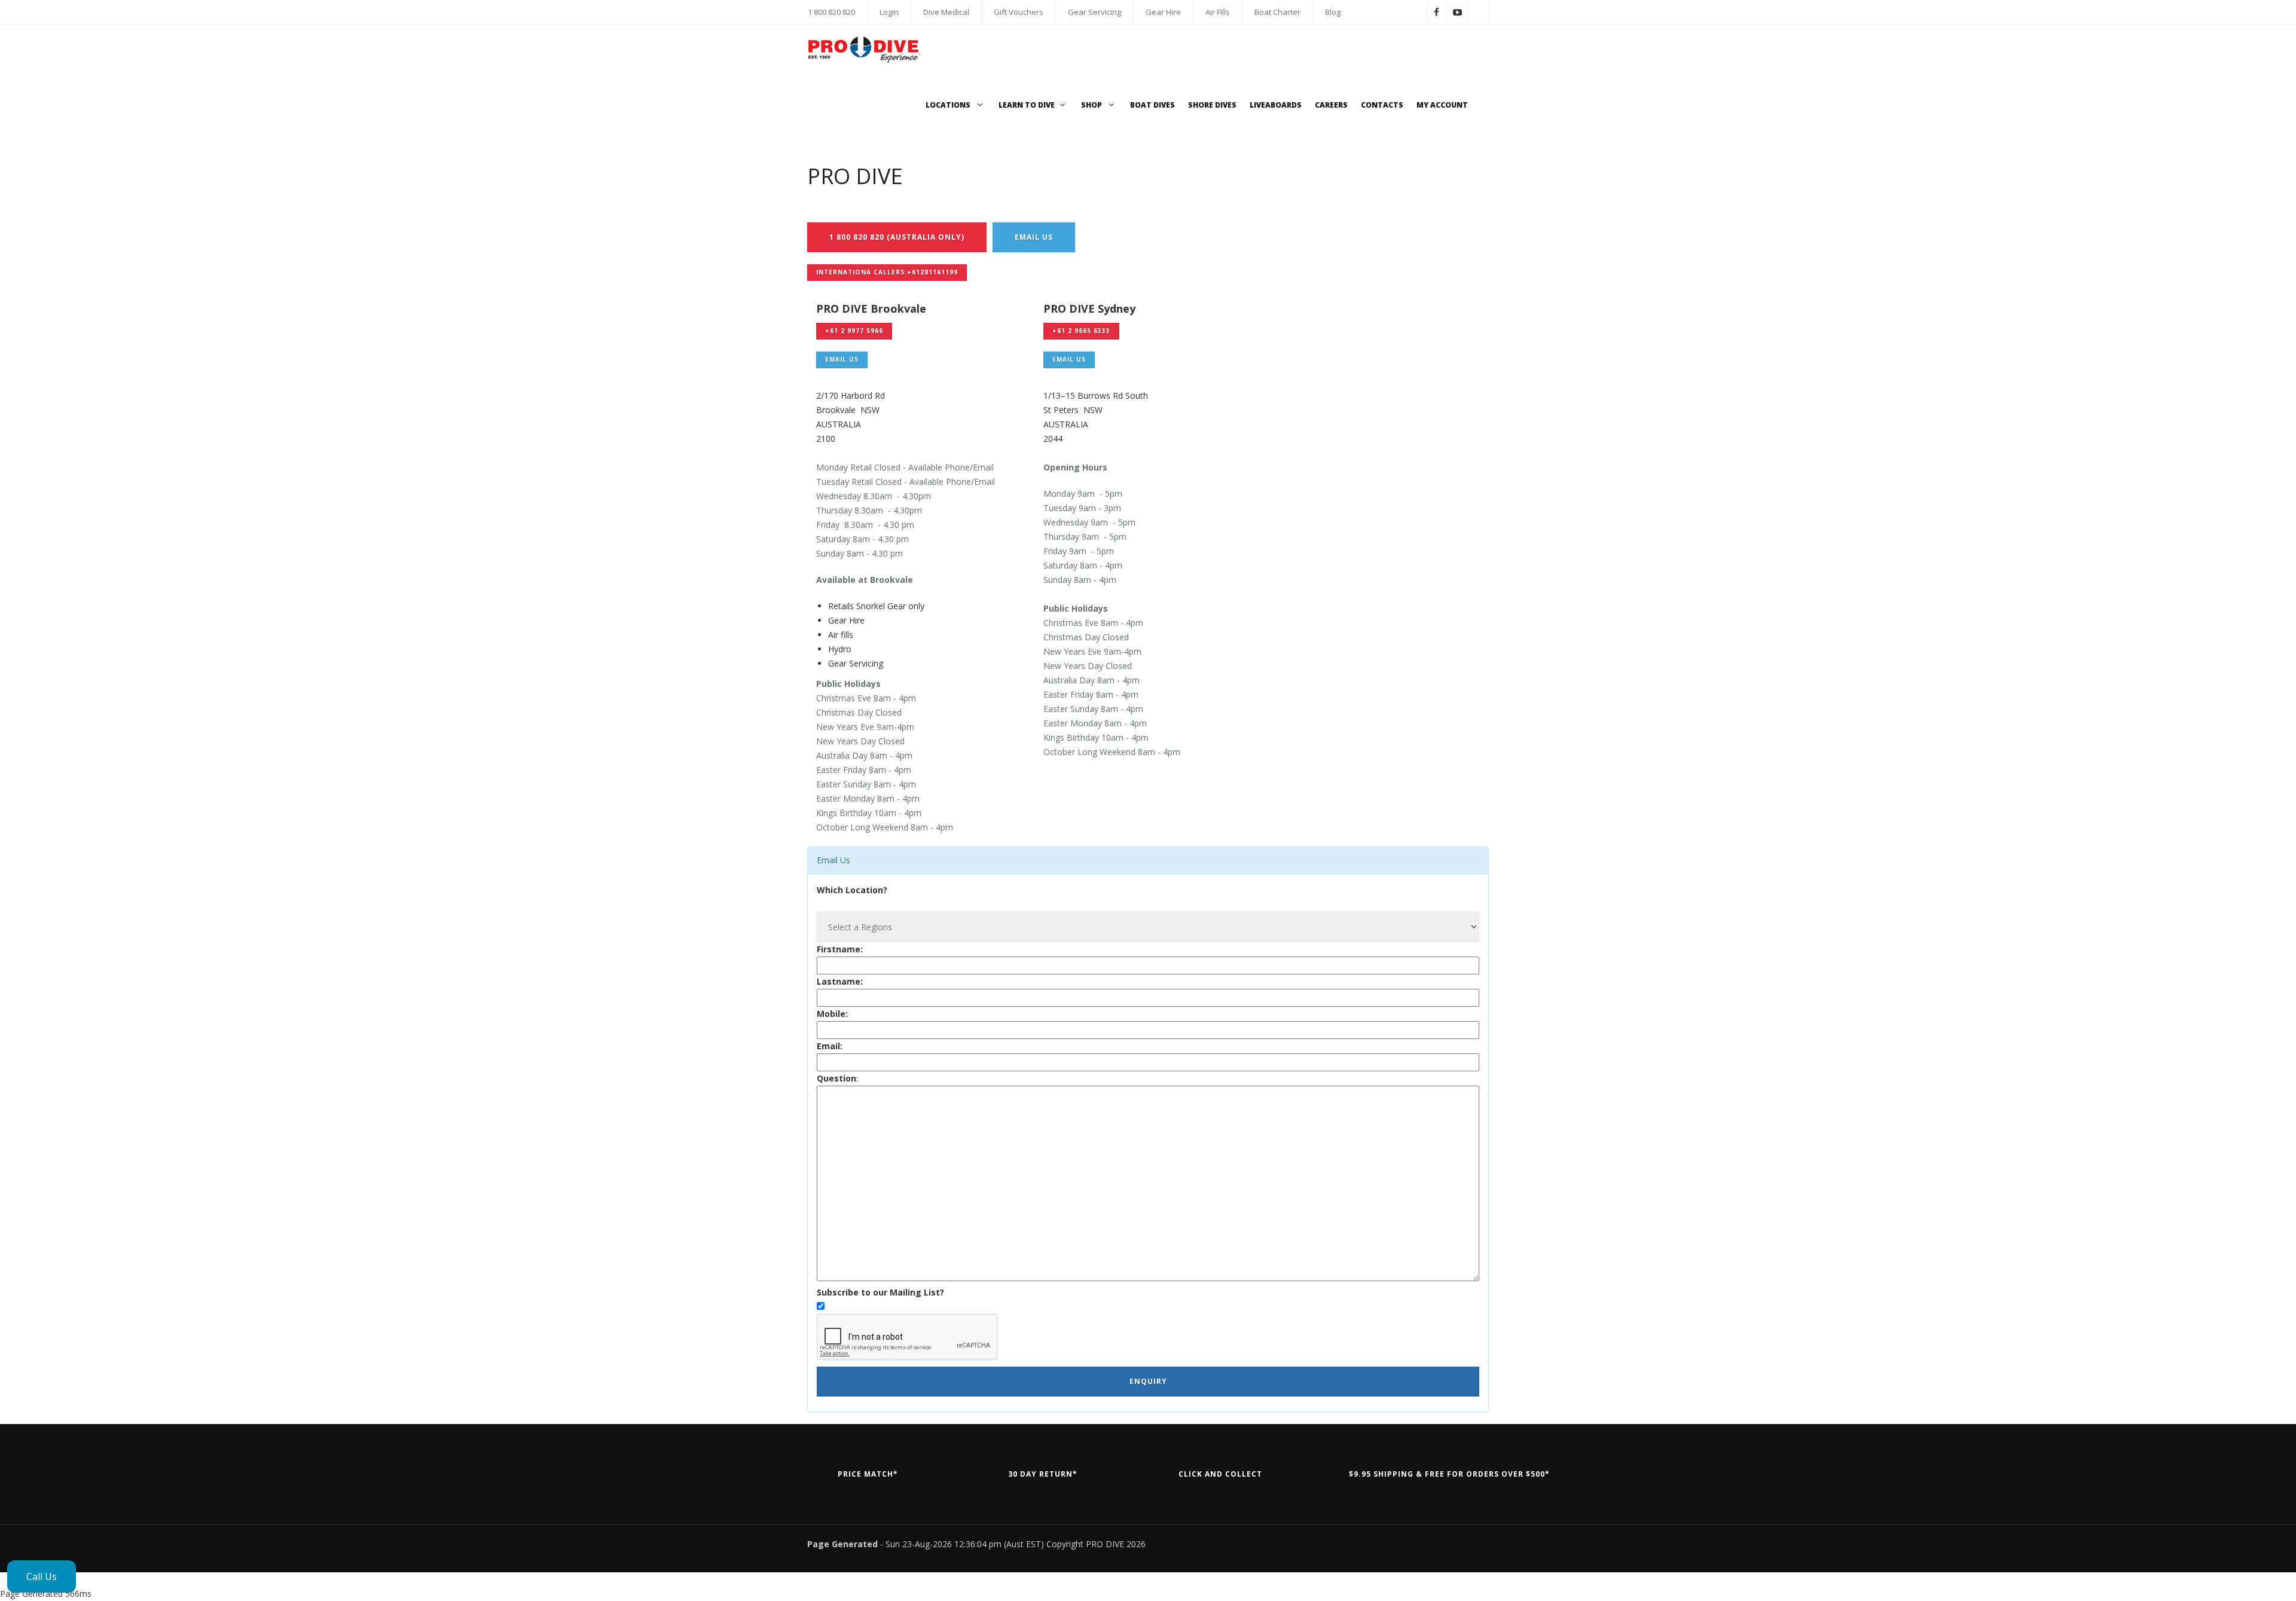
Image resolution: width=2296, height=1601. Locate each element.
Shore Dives (1212, 105)
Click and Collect (1220, 1474)
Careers (1331, 105)
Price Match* (868, 1474)
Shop (1092, 105)
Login (889, 12)
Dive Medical (946, 12)
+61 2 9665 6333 (1081, 331)
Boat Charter (1277, 12)
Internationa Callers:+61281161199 (887, 272)
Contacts (1382, 105)
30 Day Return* (1043, 1474)
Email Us (1034, 237)
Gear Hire (1163, 12)
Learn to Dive (1027, 105)
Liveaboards (1276, 105)
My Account (1442, 105)
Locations (949, 105)
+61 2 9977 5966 (854, 331)
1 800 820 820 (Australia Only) (897, 237)
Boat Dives (1152, 105)
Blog (1333, 12)
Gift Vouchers (1019, 12)
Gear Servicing (1094, 12)
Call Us (42, 1576)
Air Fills (1218, 12)
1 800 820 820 (831, 12)
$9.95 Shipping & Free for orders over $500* (1449, 1474)
